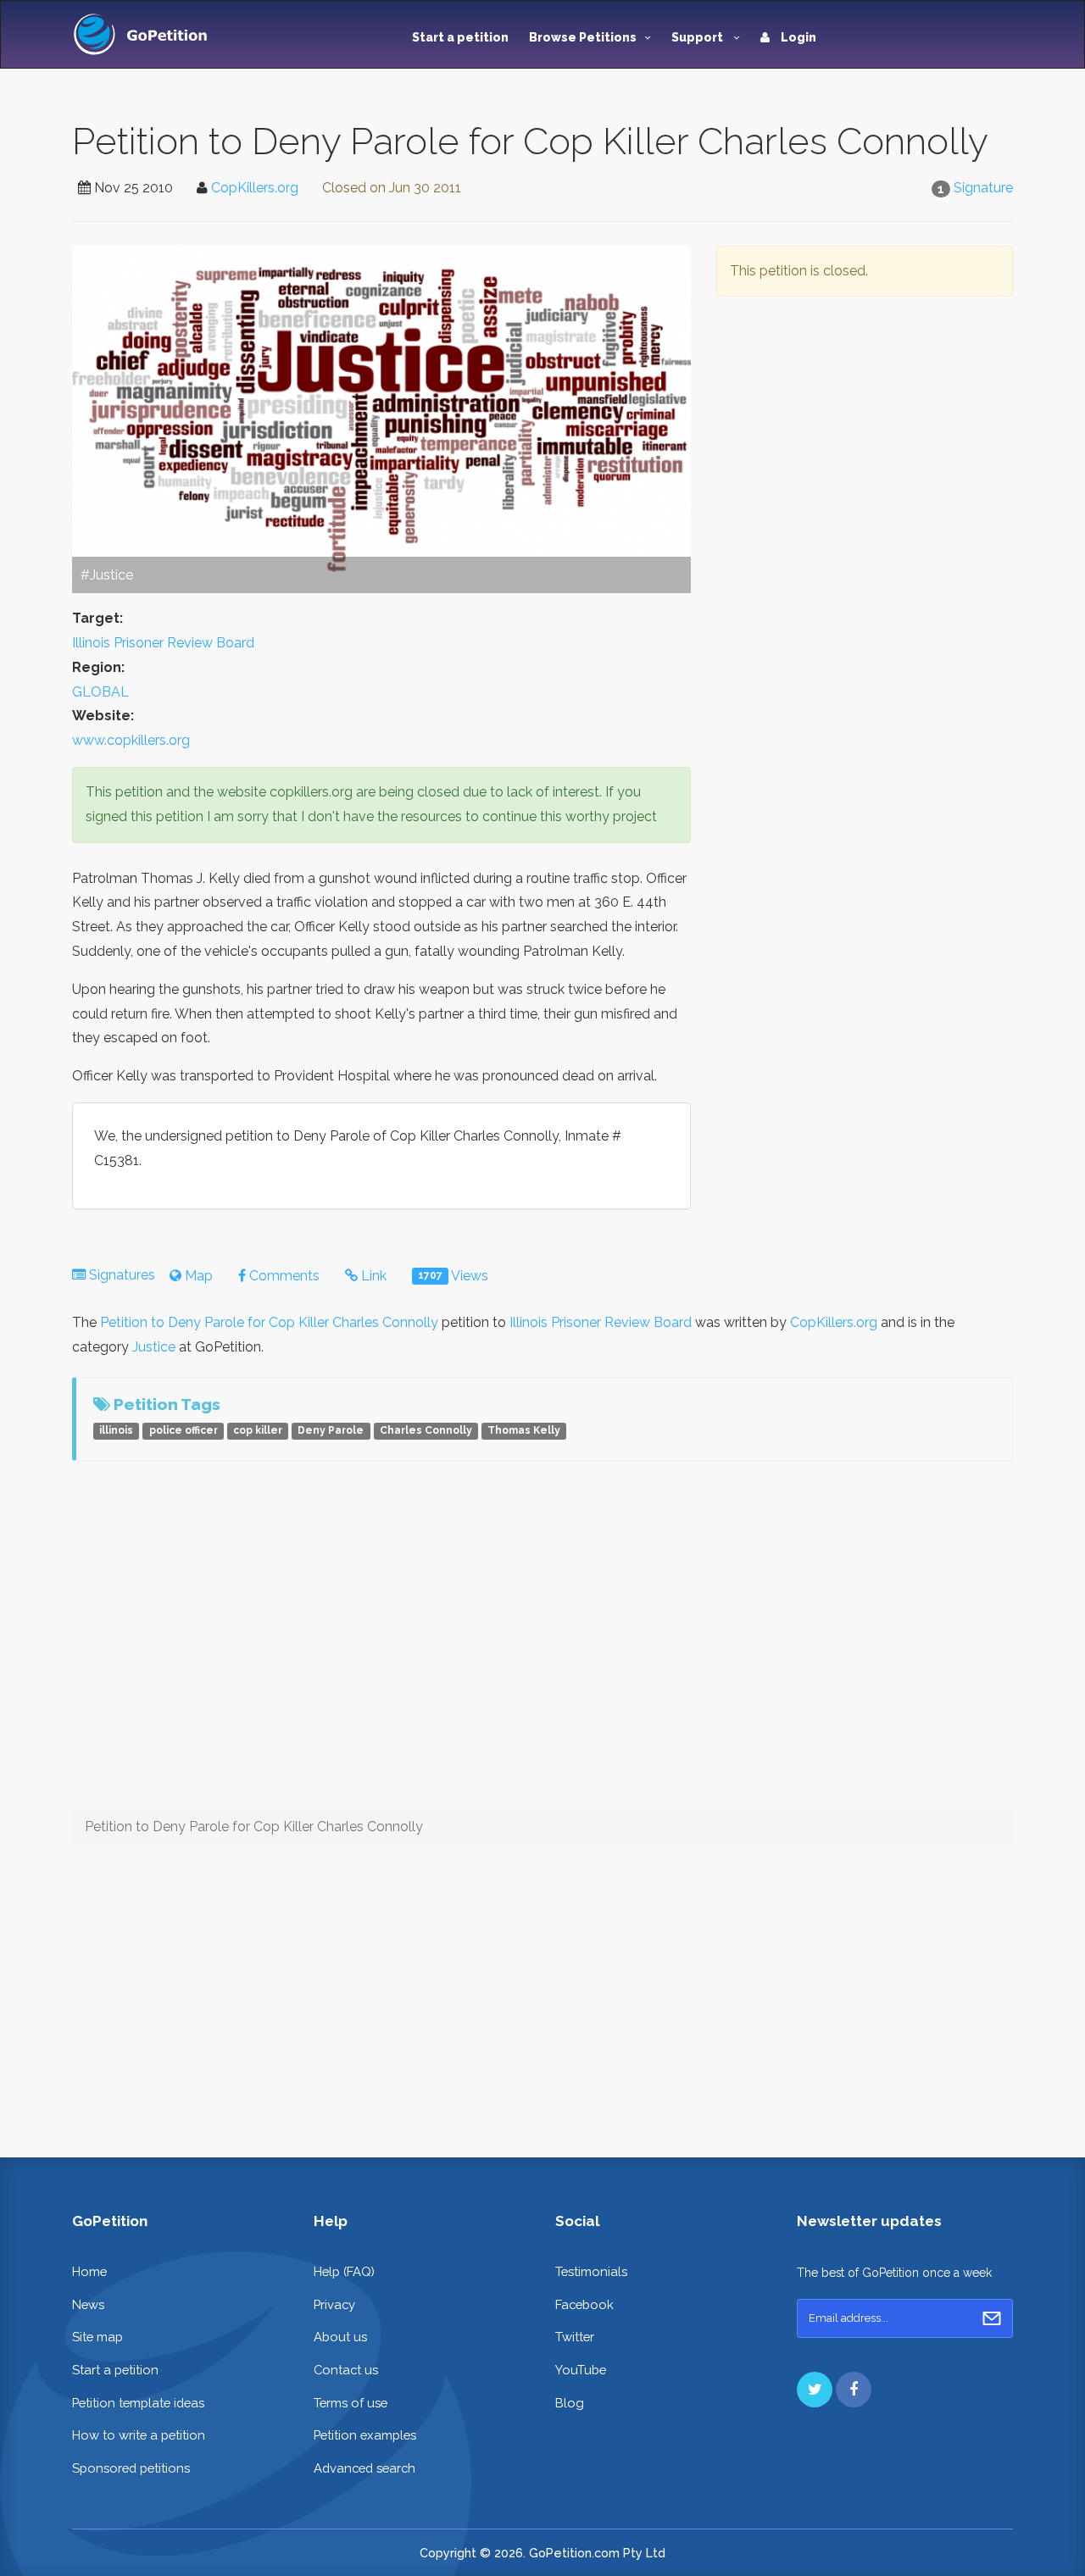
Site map (97, 2337)
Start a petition (460, 37)
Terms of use (351, 2403)
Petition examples (365, 2435)
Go (992, 2318)
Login (797, 37)
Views (453, 1276)
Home (89, 2271)
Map (197, 1276)
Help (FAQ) (344, 2271)
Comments (283, 1276)
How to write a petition (139, 2435)
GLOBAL (100, 692)
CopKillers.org (255, 188)
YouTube (581, 2370)
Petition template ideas (138, 2403)
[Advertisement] (865, 473)
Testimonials (591, 2271)
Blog (570, 2403)
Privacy (334, 2304)
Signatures (122, 1275)
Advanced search (364, 2468)
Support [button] (698, 37)
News (88, 2304)
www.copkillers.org (131, 740)
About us (340, 2337)
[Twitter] (815, 2390)
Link (372, 1276)
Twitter (575, 2337)
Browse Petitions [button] (583, 37)
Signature (983, 188)
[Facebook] (854, 2390)
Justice (154, 1347)
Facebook (584, 2304)
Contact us (346, 2370)
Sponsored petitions (131, 2468)
